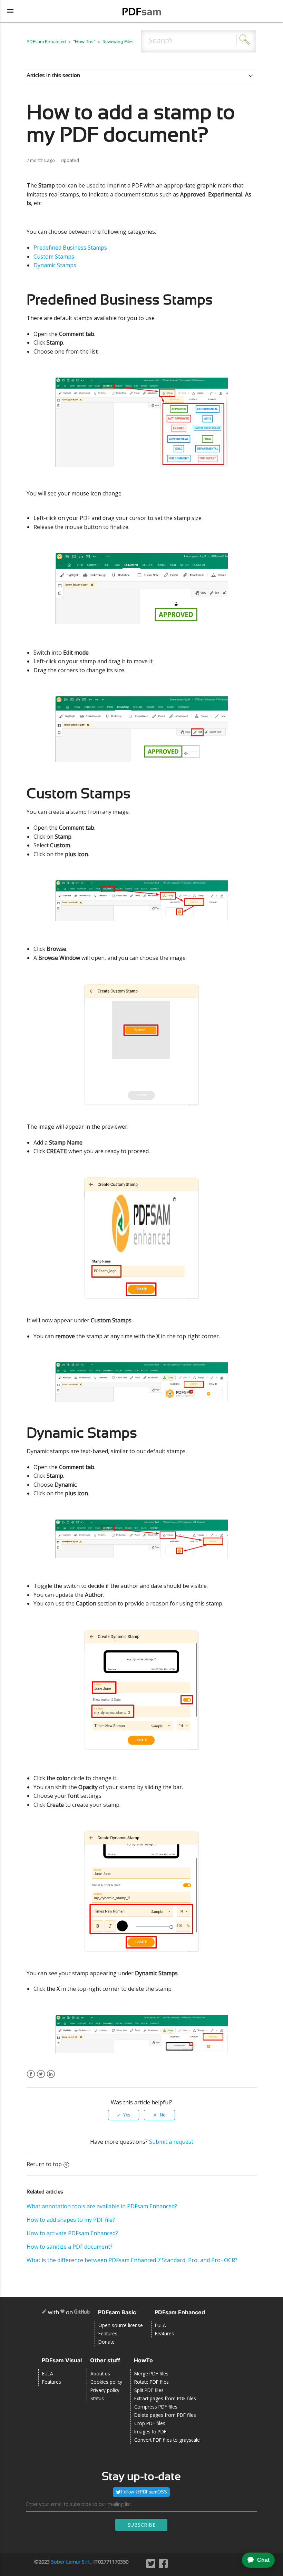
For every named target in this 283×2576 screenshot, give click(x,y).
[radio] (124, 2115)
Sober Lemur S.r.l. (71, 2562)
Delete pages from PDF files (165, 2415)
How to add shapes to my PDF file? (71, 2220)
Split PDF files (149, 2390)
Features (108, 2333)
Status (97, 2398)
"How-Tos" (84, 42)
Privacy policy (105, 2390)
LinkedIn (51, 2078)
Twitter (41, 2078)
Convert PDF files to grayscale (167, 2440)
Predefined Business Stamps (70, 248)
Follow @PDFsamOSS (144, 2492)
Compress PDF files (156, 2407)
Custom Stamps (54, 257)
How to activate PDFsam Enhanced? (72, 2233)
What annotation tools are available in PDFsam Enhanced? (102, 2206)
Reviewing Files (118, 42)
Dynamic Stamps (55, 265)
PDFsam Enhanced (47, 42)
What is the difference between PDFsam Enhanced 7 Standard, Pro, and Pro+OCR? (132, 2260)
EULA (160, 2325)
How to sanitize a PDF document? (70, 2247)
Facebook (31, 2078)
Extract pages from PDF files (165, 2398)
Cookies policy (106, 2382)
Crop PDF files (150, 2423)
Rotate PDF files (152, 2382)
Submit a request (171, 2142)
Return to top (44, 2164)
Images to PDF (150, 2432)
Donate (106, 2342)
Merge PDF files (151, 2374)
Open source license (121, 2325)
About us (100, 2374)
